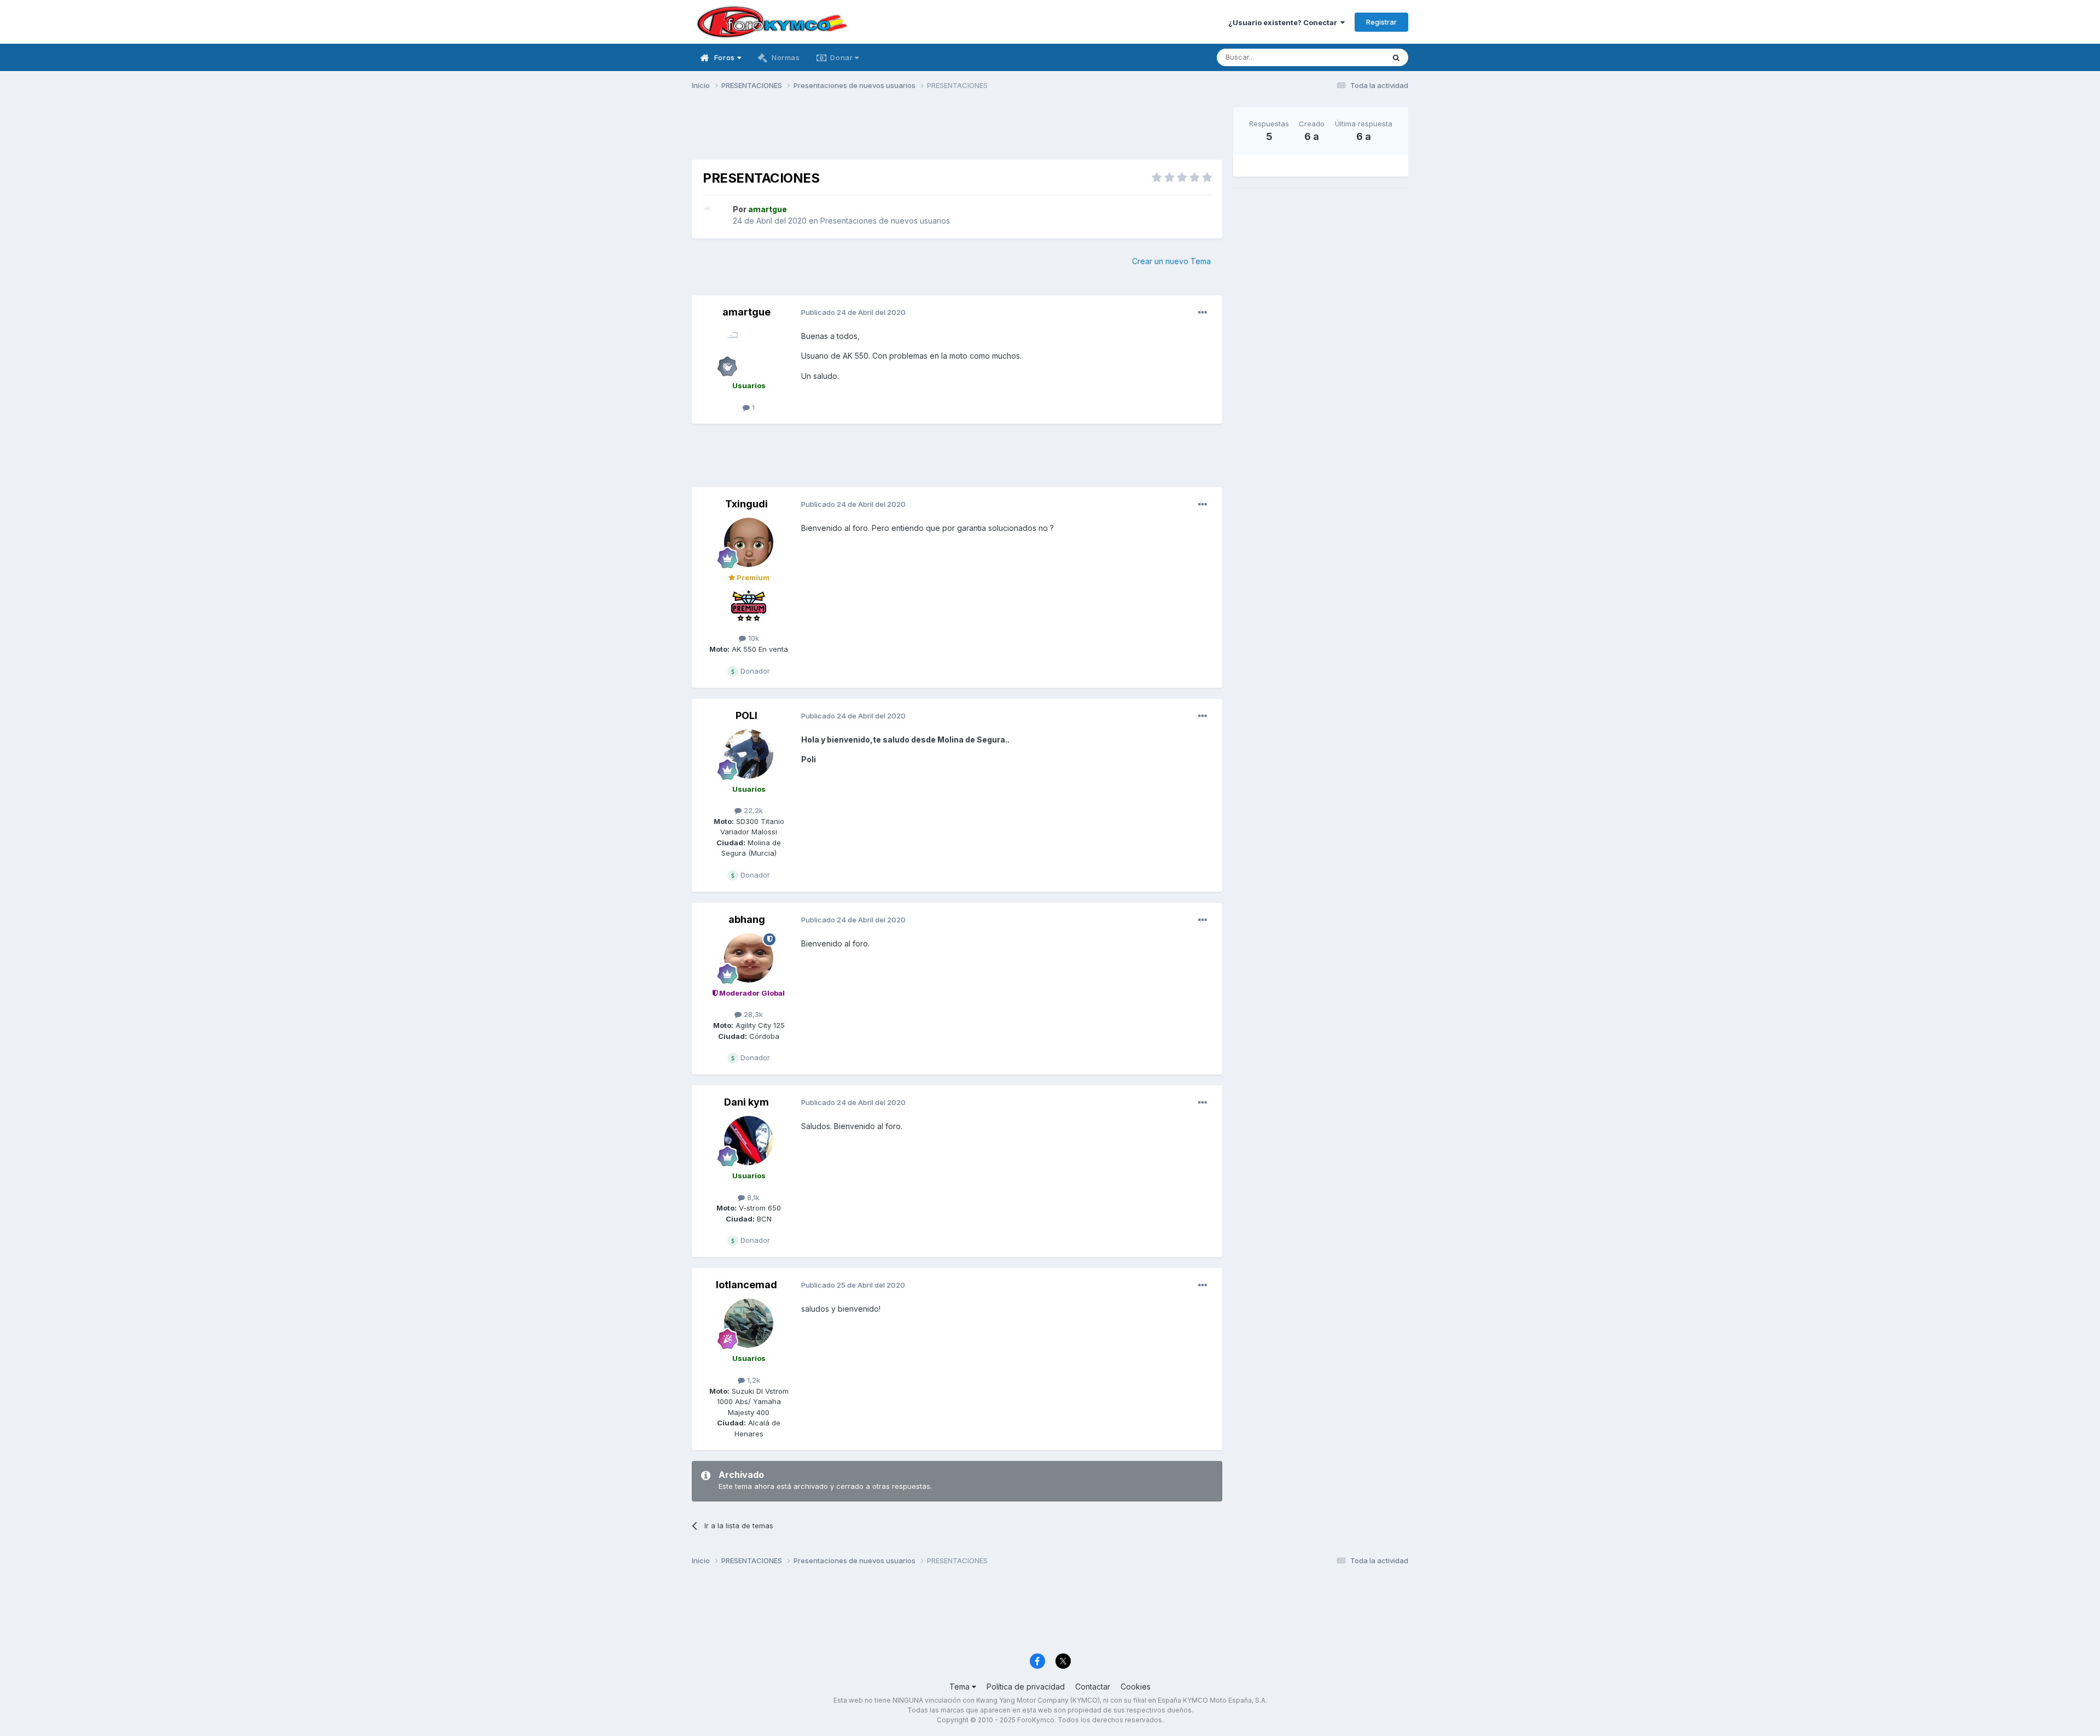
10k (752, 638)
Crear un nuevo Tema (1171, 261)
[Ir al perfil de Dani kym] (749, 1141)
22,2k (752, 810)
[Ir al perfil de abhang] (749, 958)
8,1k (752, 1197)
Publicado (853, 312)
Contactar (1093, 1687)
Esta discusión (1346, 57)
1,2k (752, 1380)
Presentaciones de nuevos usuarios (885, 221)
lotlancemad (746, 1285)
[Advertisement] (957, 132)
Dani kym (746, 1102)
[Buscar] (1396, 57)
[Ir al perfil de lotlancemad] (749, 1323)
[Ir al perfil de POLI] (749, 754)
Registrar (1381, 22)
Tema (961, 1687)
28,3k (752, 1014)
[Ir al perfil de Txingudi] (749, 542)
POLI (746, 715)
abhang (747, 919)
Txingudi (746, 504)
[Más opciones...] (1203, 313)
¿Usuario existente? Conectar (1284, 22)
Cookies (1136, 1687)
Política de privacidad (1026, 1687)
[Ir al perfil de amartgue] (715, 215)
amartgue (746, 312)
